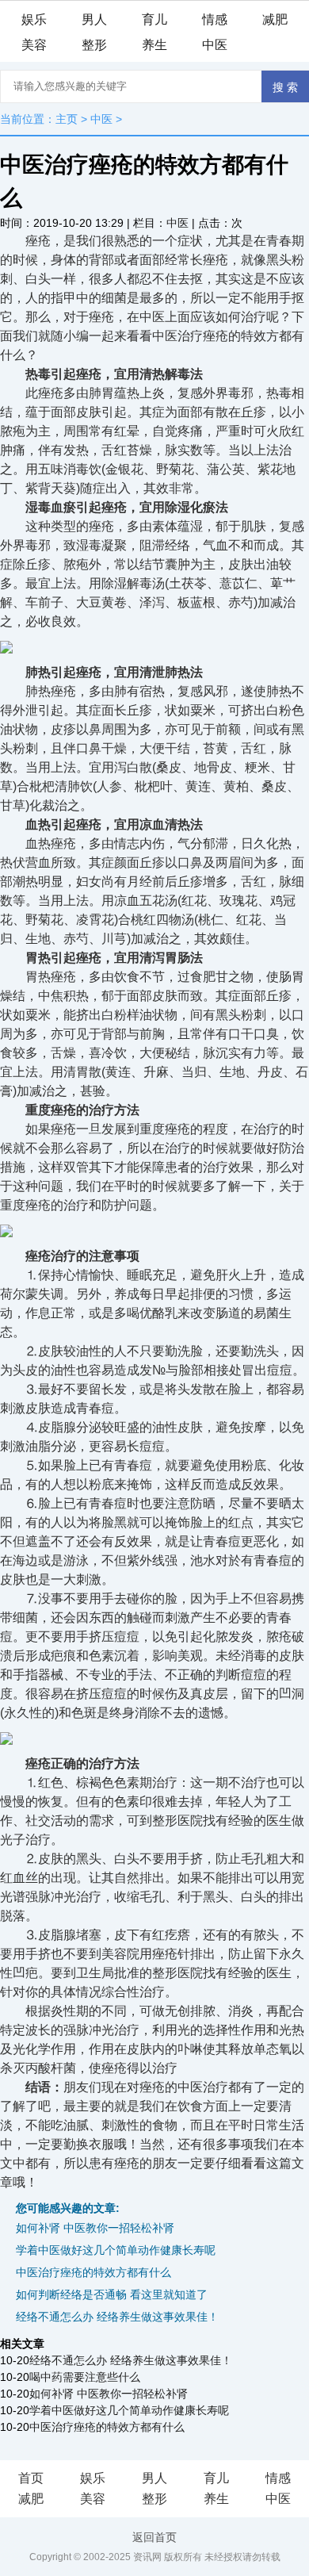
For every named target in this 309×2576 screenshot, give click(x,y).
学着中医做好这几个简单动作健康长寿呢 (116, 2250)
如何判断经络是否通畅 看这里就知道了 (112, 2294)
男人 (94, 19)
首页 (31, 2478)
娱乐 (34, 19)
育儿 (154, 19)
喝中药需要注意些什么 (85, 2377)
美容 (34, 45)
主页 (67, 119)
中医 (215, 45)
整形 (94, 45)
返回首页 (154, 2537)
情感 (215, 19)
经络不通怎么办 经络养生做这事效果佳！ (117, 2317)
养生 (154, 45)
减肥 (275, 19)
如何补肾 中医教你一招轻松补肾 (95, 2228)
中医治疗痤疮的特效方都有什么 (93, 2272)
